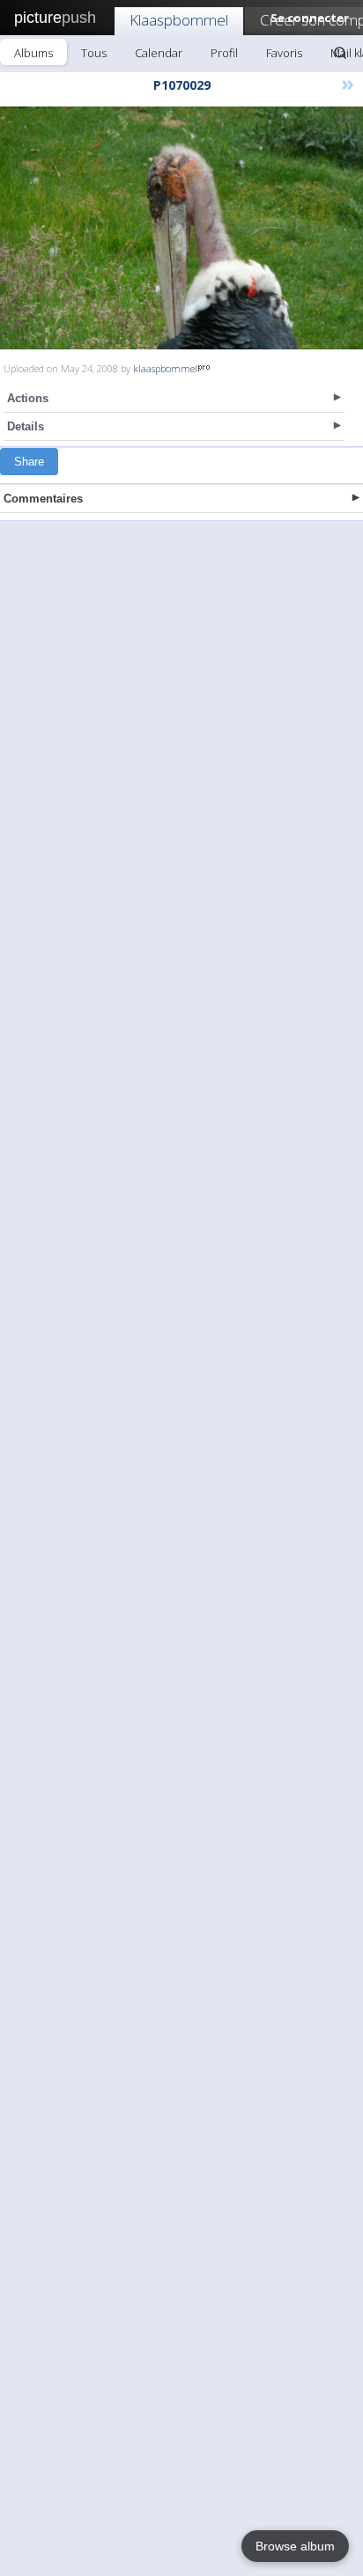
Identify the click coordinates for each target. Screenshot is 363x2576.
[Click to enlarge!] (181, 228)
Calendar (159, 53)
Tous (94, 53)
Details (26, 426)
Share (29, 462)
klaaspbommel (165, 368)
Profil (224, 53)
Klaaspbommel (179, 20)
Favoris (284, 53)
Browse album (295, 2546)
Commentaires (43, 499)
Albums (33, 53)
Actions (28, 398)
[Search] (340, 53)
